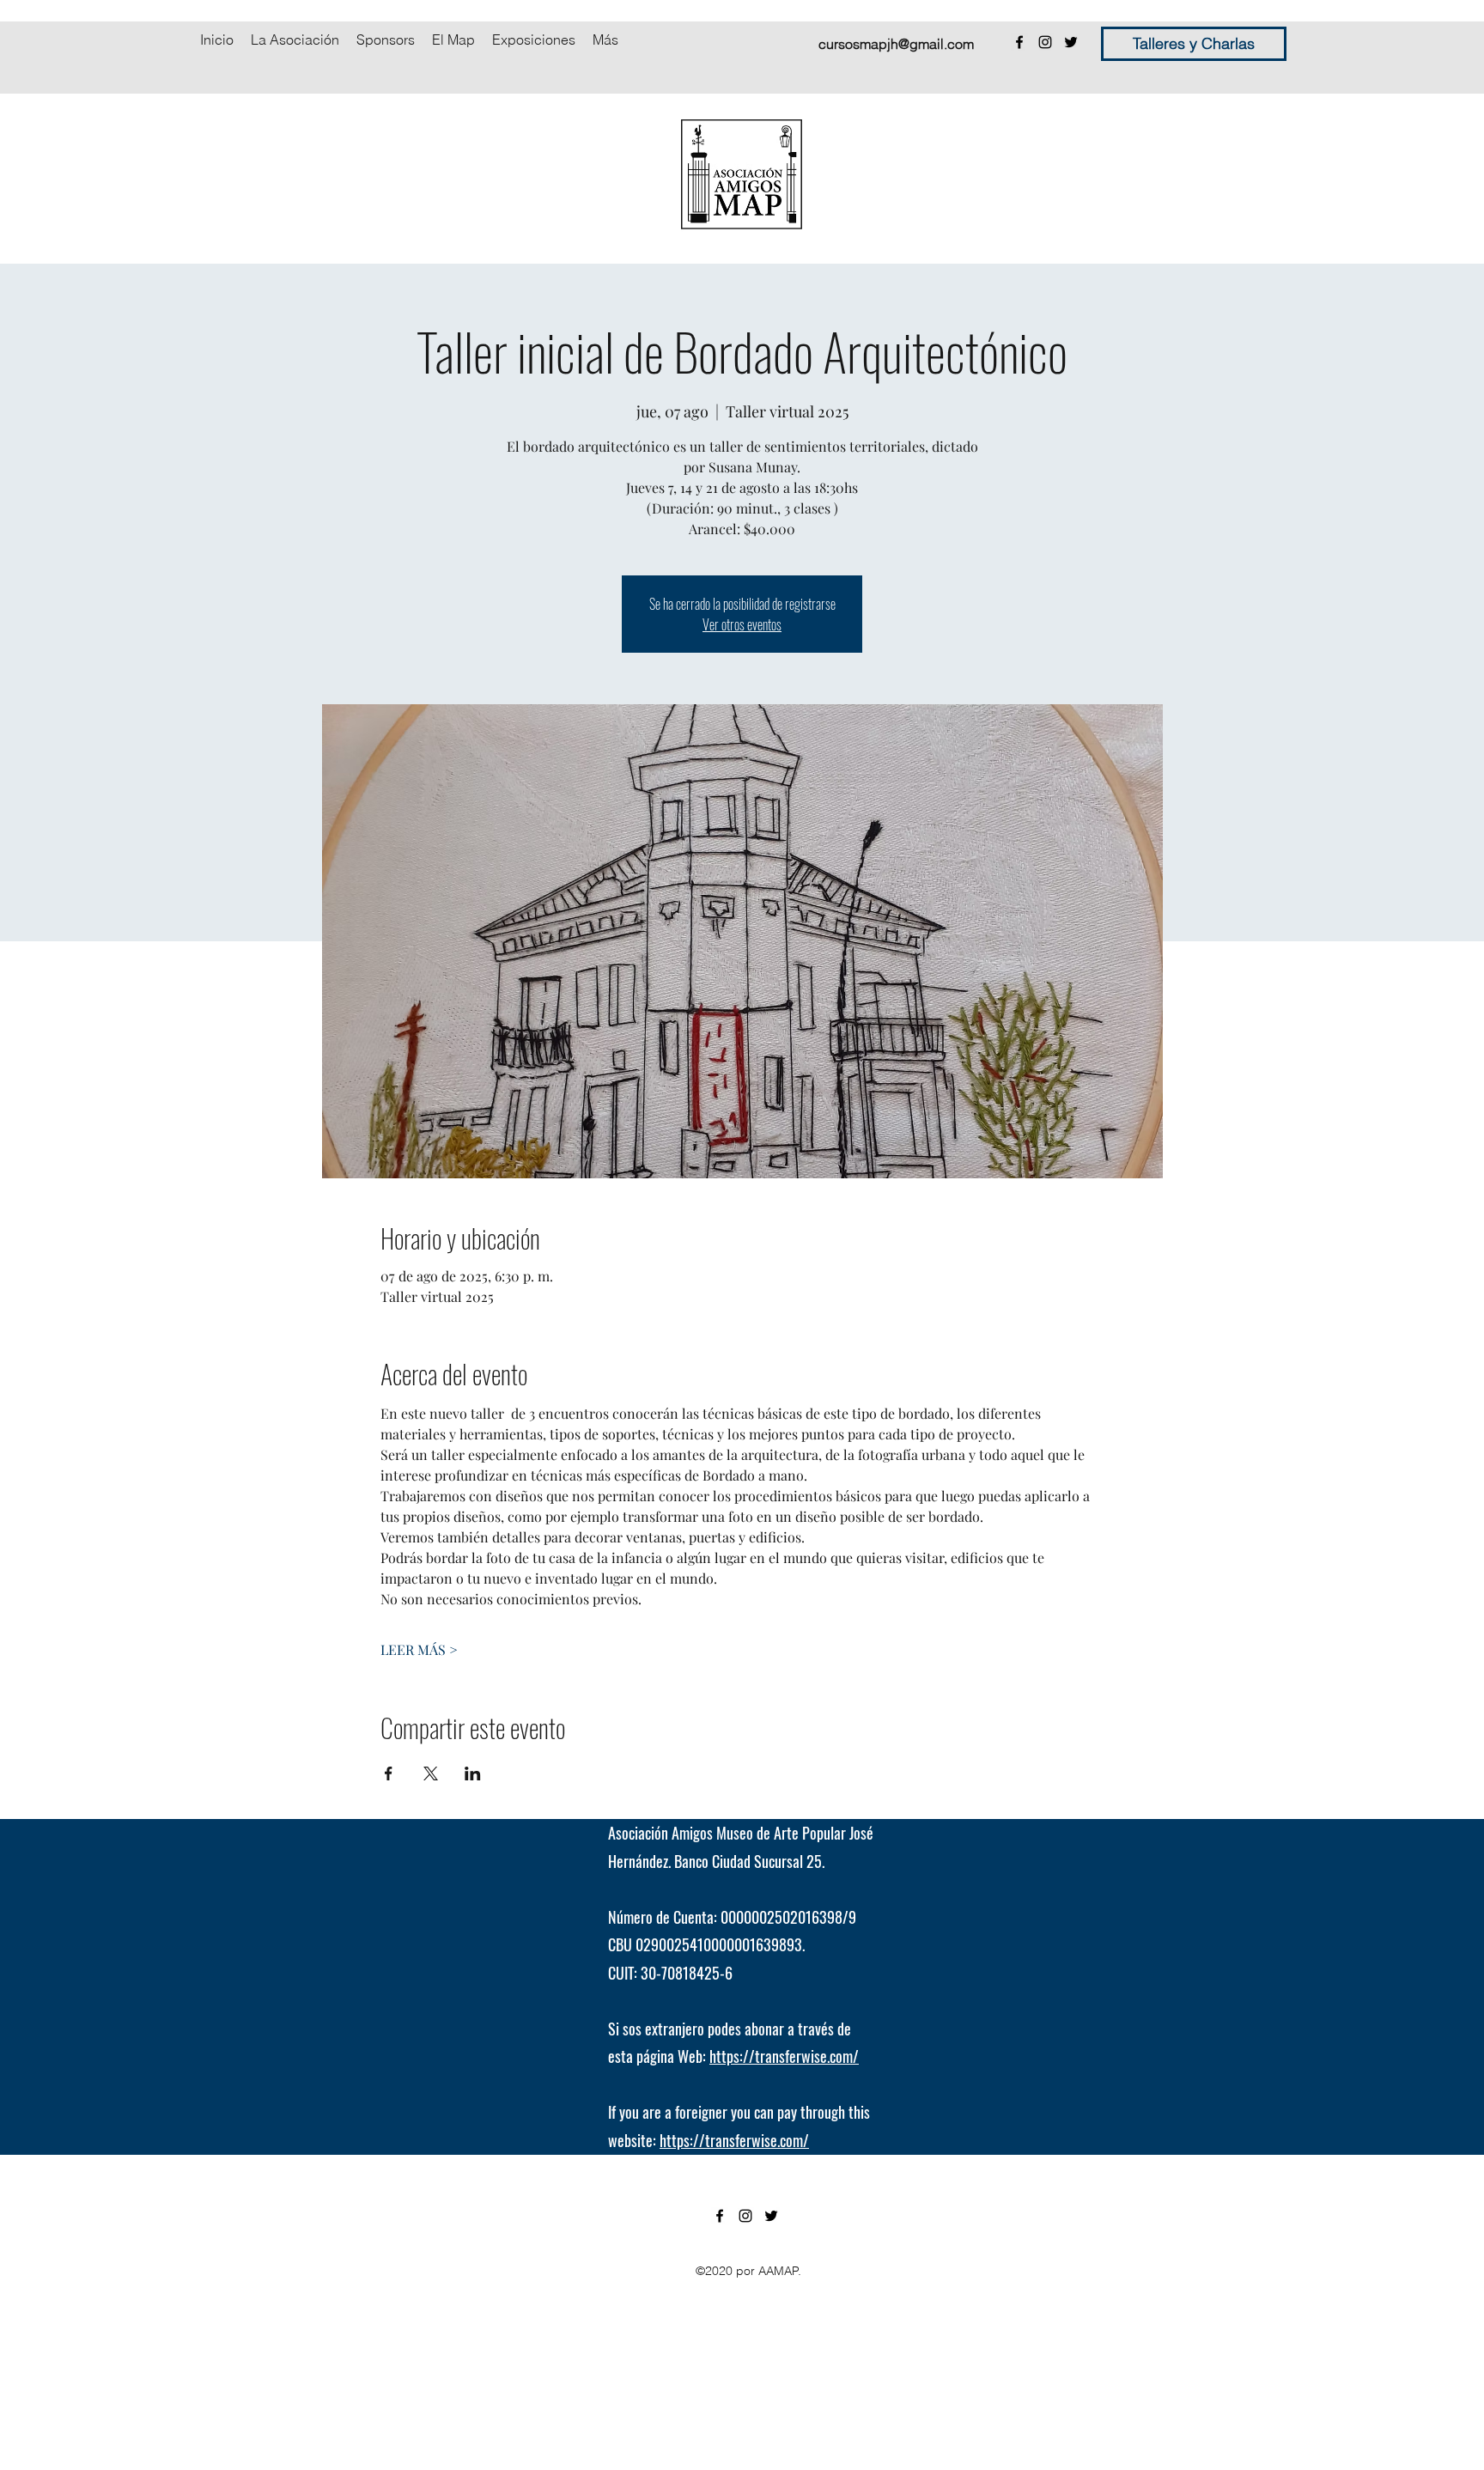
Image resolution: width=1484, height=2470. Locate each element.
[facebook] (1019, 42)
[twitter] (1071, 42)
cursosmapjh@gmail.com (896, 44)
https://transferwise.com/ (784, 2056)
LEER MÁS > (419, 1649)
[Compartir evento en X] (431, 1773)
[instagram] (1045, 42)
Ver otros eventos (742, 624)
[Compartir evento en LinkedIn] (473, 1773)
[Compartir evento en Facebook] (389, 1773)
